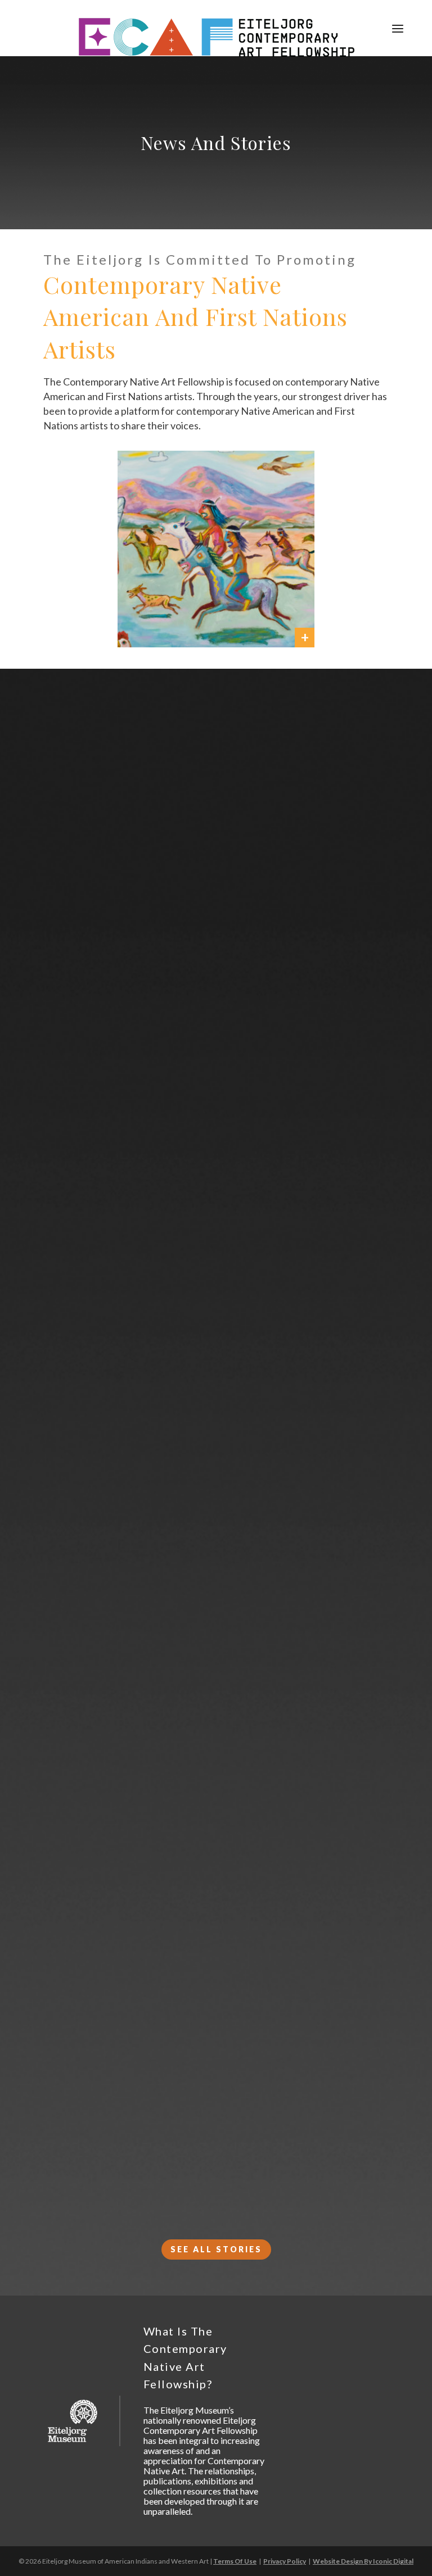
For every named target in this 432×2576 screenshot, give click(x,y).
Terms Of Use (235, 2561)
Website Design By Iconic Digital (363, 2561)
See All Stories (216, 2249)
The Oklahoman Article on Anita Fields (235, 1983)
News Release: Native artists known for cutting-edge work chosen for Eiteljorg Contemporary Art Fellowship (216, 1122)
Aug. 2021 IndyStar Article (216, 2177)
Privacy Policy (285, 2561)
